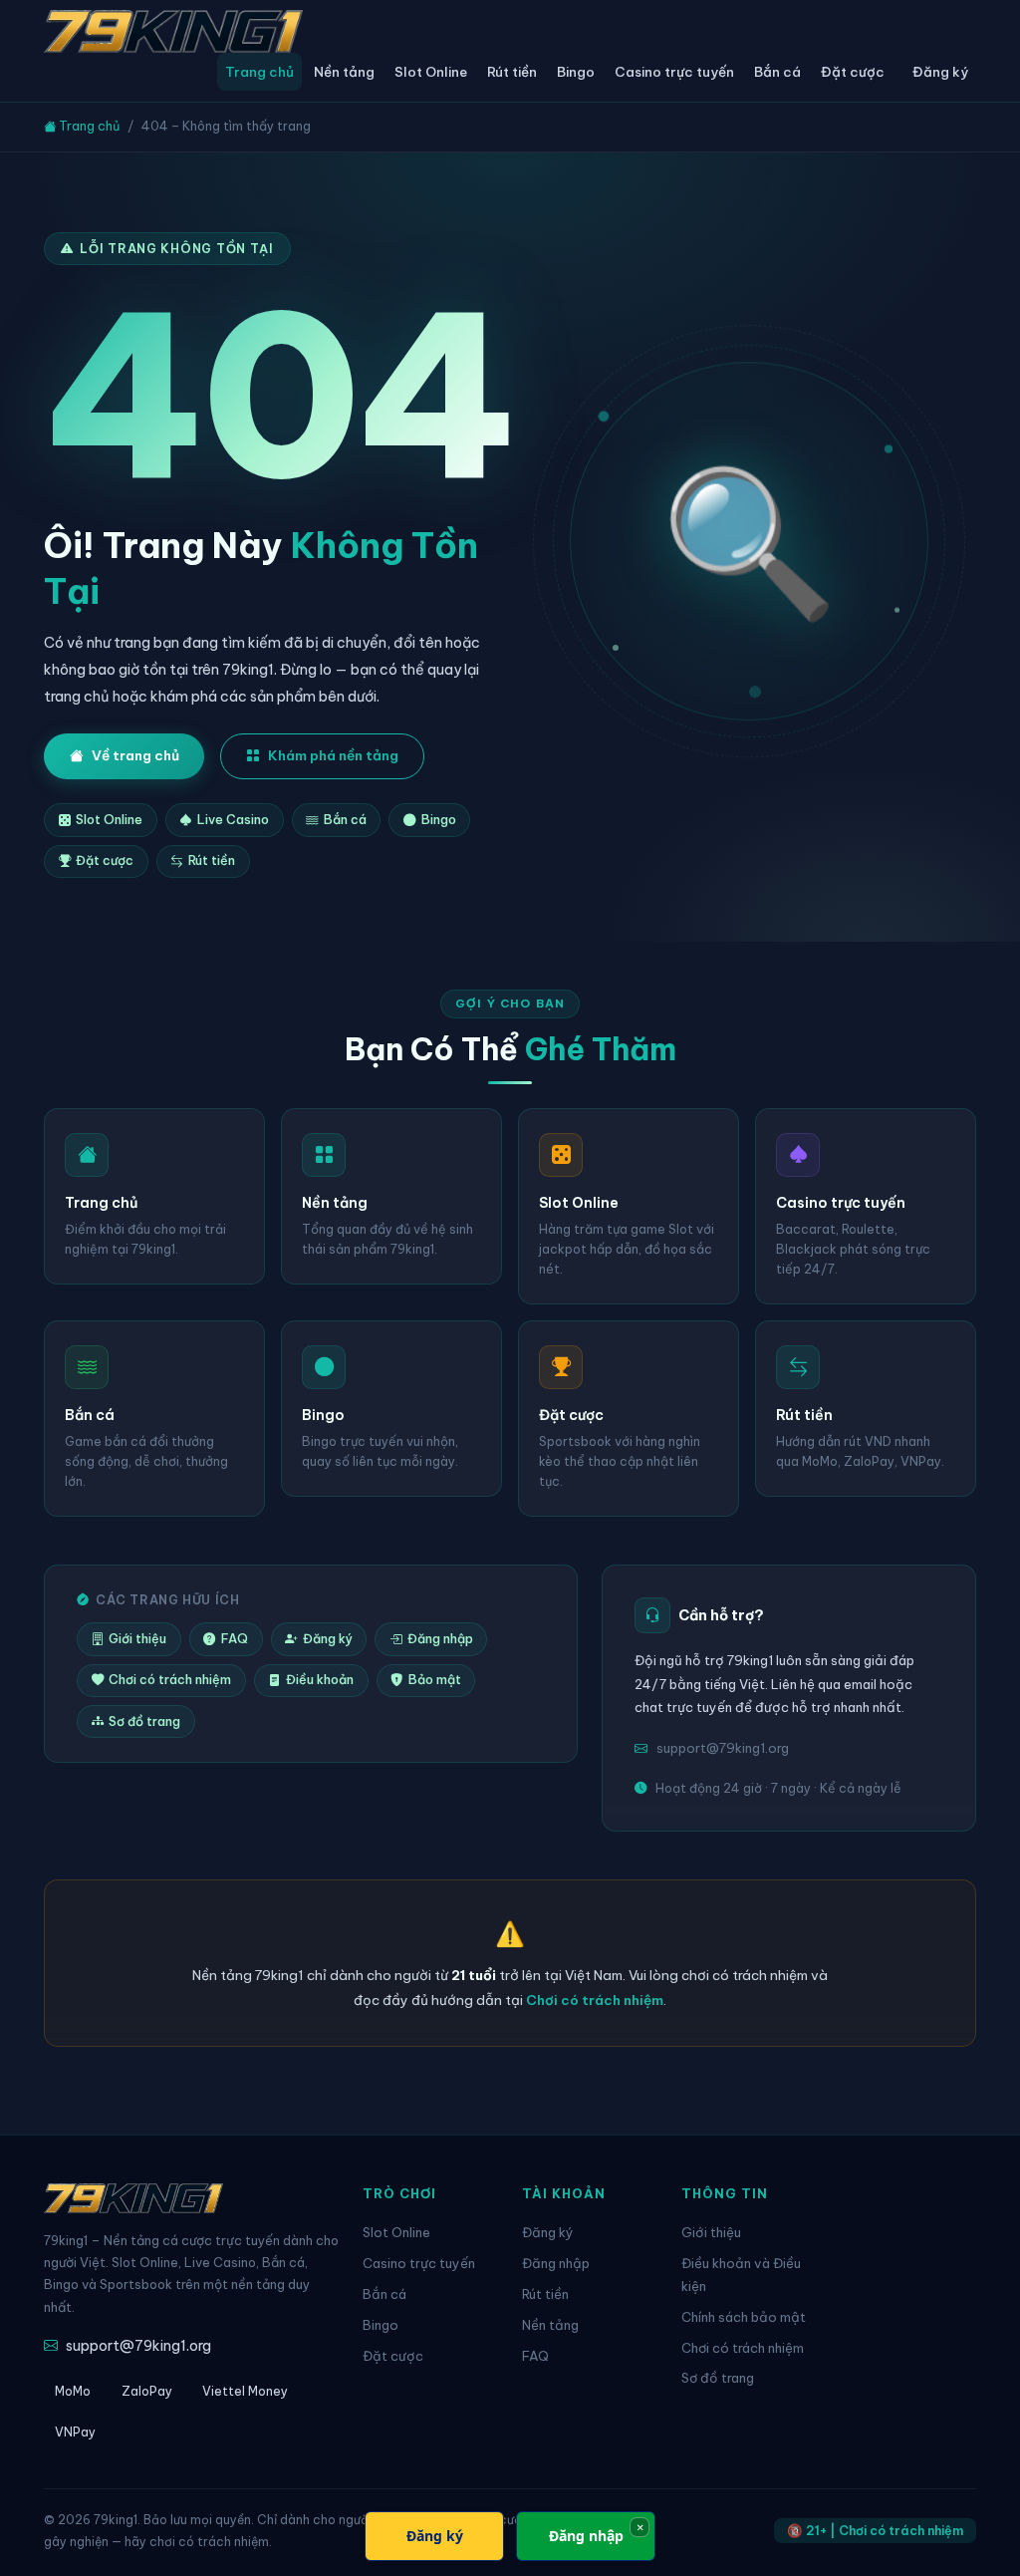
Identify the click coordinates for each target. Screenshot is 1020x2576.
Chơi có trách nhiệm (170, 1680)
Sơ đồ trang (144, 1721)
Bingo (576, 72)
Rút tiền (512, 72)
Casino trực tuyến (674, 72)
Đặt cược (853, 72)
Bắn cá (777, 72)
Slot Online (431, 72)
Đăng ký (940, 72)
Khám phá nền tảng (333, 755)
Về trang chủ (135, 755)
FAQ (235, 1639)
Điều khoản (320, 1680)
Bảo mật (435, 1680)
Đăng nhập (440, 1639)
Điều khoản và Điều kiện (741, 2275)
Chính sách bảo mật (744, 2317)
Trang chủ (259, 72)
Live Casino (233, 820)
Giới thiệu (137, 1639)
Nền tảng (344, 72)
